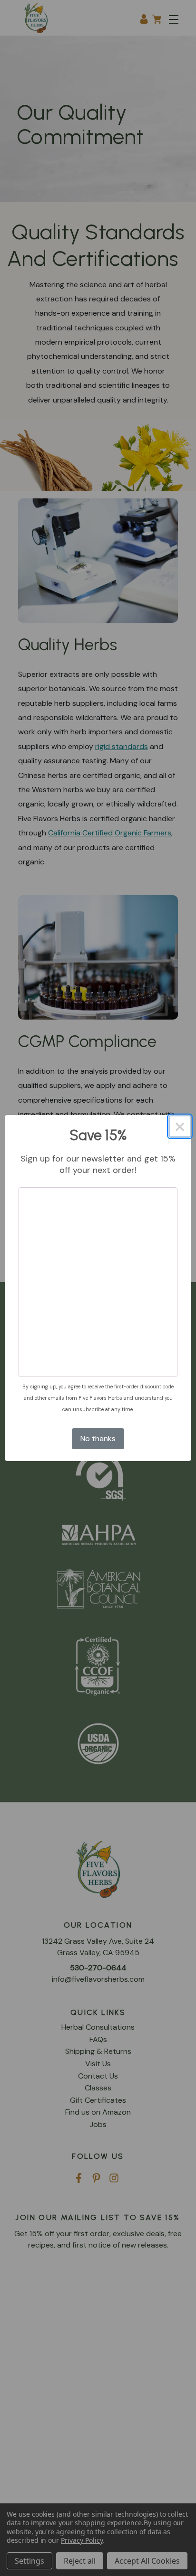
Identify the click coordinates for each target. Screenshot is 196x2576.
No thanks (98, 1438)
